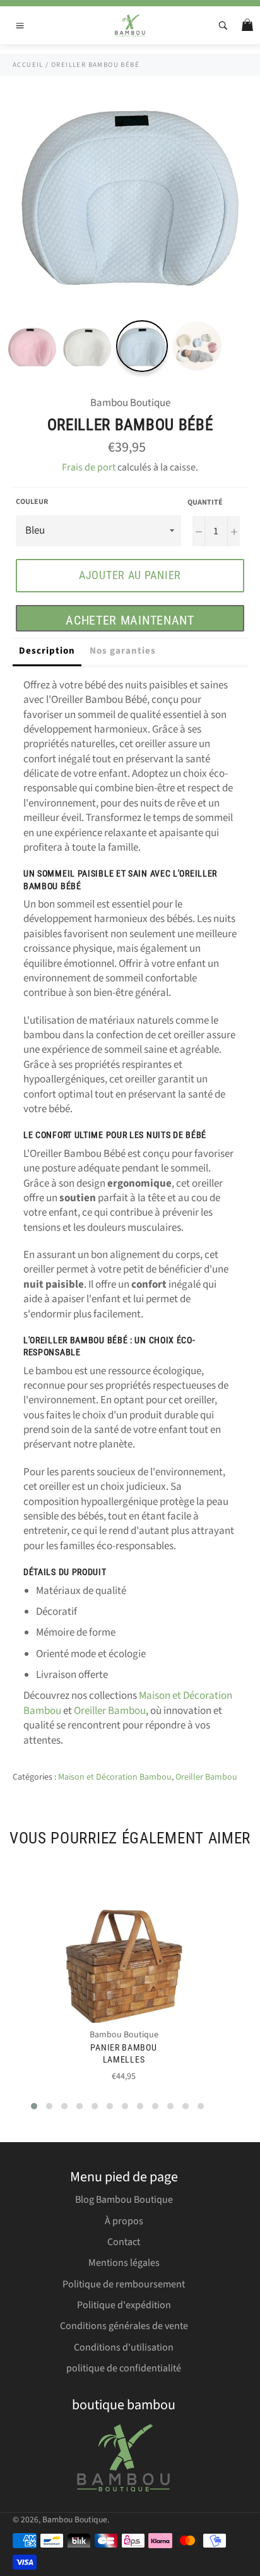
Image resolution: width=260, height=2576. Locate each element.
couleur (32, 502)
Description (47, 651)
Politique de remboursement (124, 2284)
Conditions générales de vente (124, 2326)
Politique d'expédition (124, 2305)
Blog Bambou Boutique (124, 2200)
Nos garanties (123, 651)
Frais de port (89, 467)
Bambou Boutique (75, 2519)
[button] (34, 2106)
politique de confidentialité (124, 2368)
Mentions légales (124, 2263)
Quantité (205, 503)
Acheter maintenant (130, 620)
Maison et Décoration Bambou (115, 1777)
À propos (124, 2221)
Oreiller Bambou (110, 1711)
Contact (124, 2242)
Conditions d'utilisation (124, 2347)
